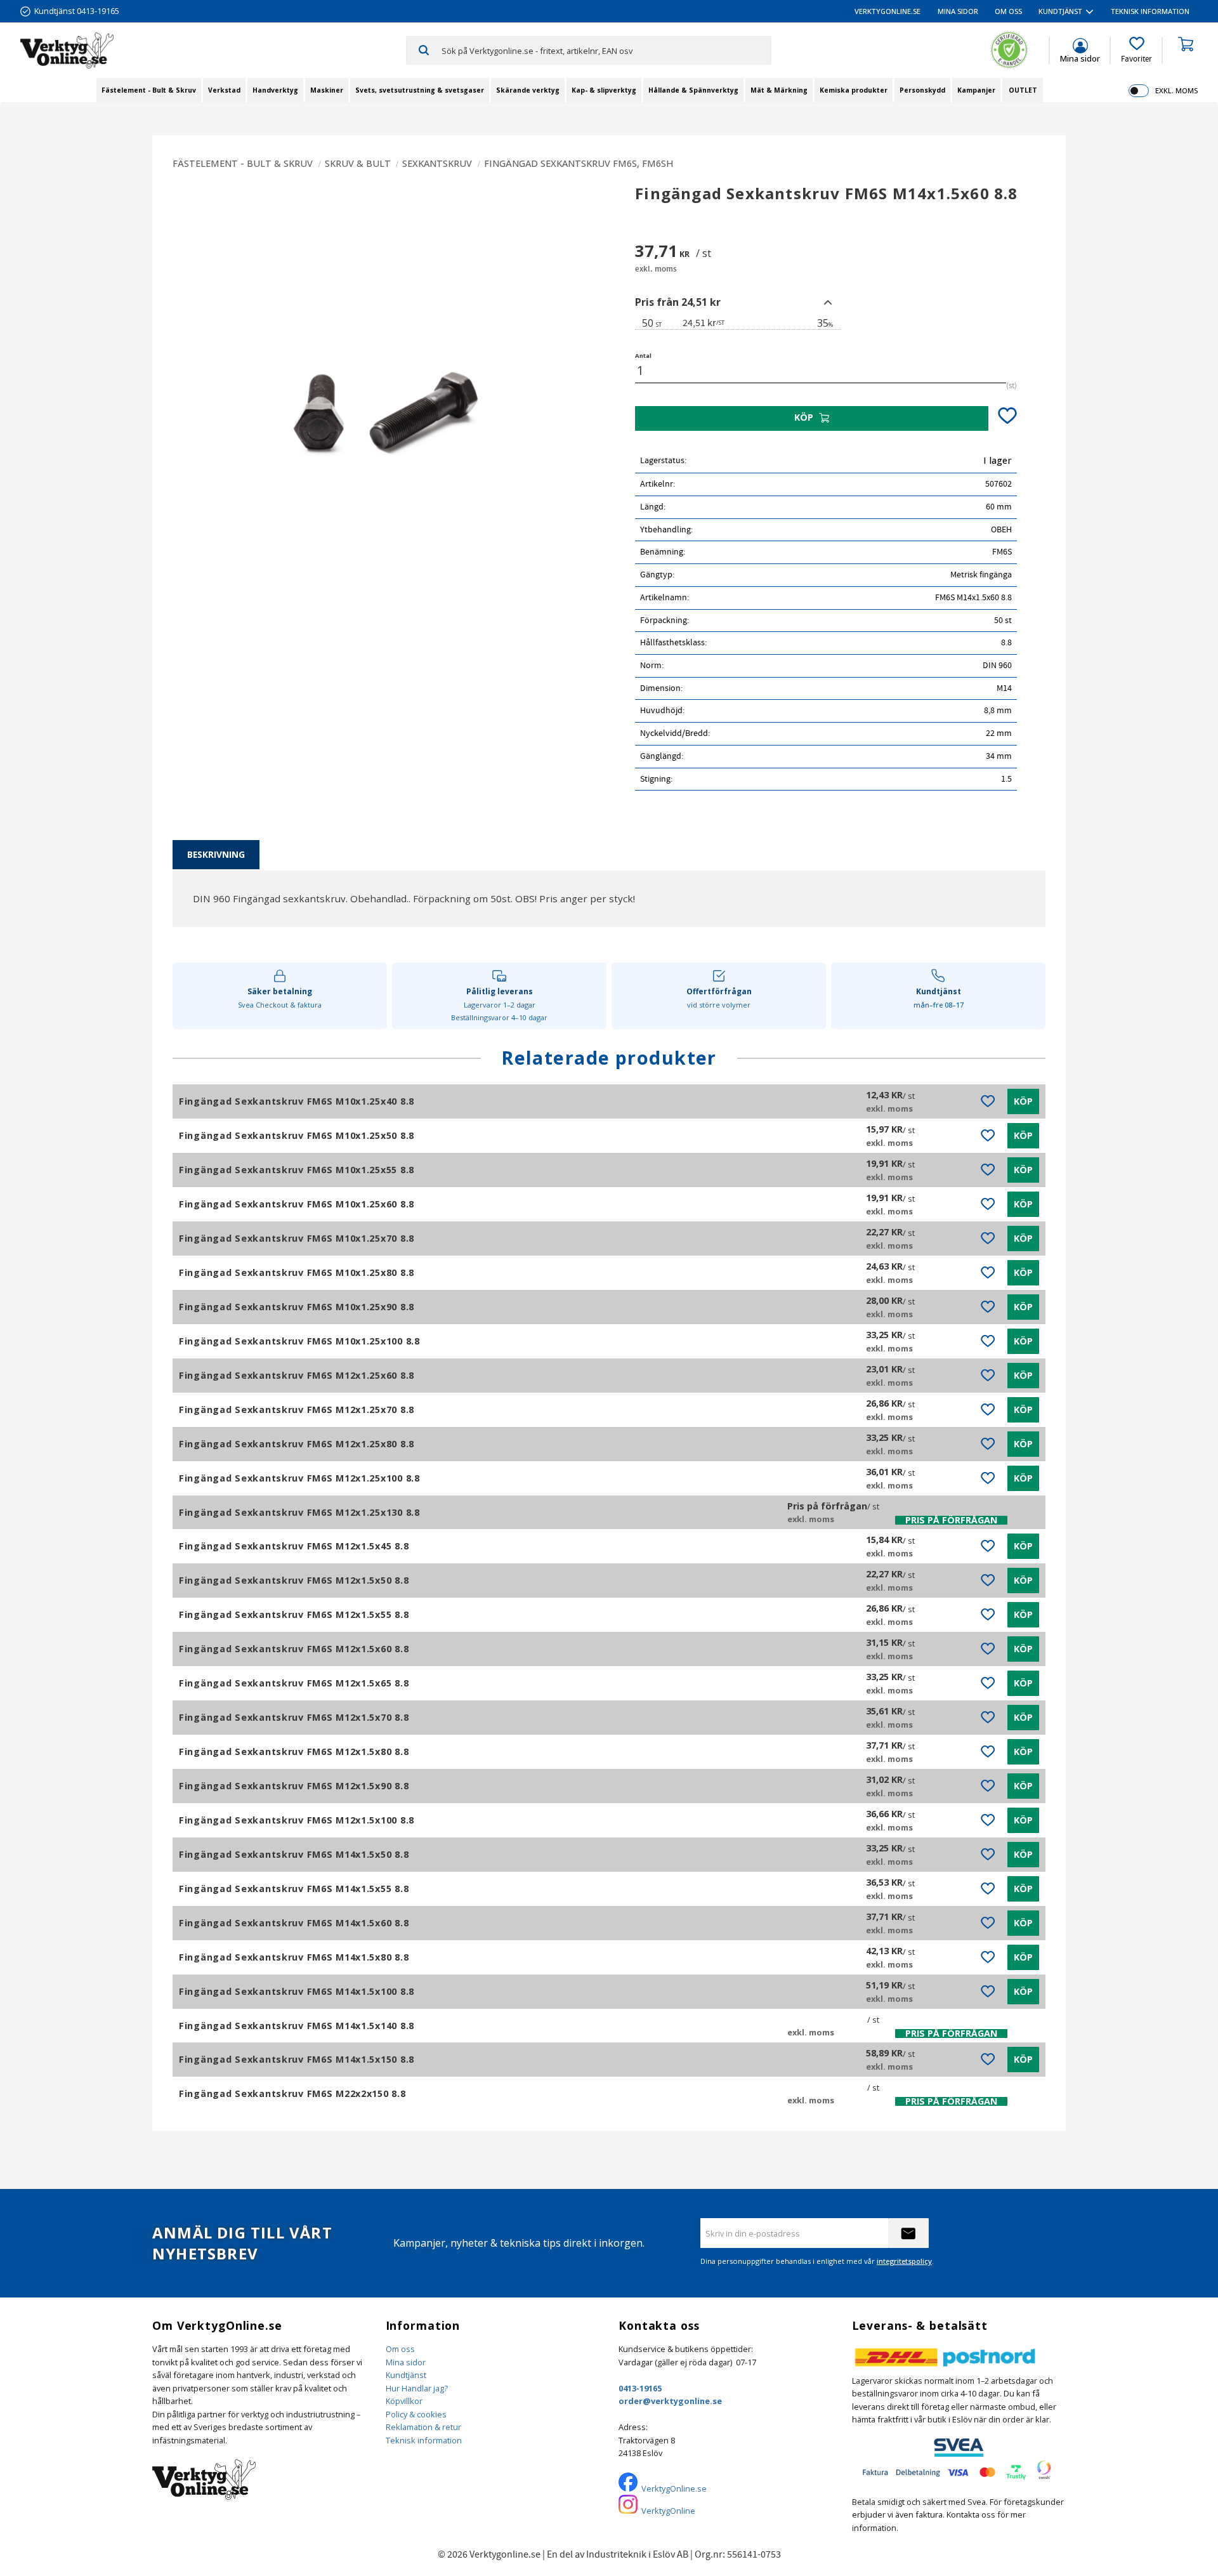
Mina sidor (406, 2362)
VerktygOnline (668, 2511)
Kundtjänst (406, 2375)
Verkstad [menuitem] (224, 90)
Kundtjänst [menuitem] (1060, 11)
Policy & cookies (416, 2414)
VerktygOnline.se (674, 2488)
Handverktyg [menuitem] (275, 90)
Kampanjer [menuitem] (976, 90)
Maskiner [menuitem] (327, 90)
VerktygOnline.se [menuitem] (887, 11)
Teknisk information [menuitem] (1150, 11)
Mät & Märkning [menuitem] (779, 90)
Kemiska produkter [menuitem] (854, 90)
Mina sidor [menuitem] (958, 11)
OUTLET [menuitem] (1023, 90)
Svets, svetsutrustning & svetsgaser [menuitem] (420, 90)
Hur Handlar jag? (417, 2388)
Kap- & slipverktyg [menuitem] (604, 90)
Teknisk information (424, 2440)
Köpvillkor (404, 2401)
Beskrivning (216, 854)
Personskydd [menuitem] (922, 90)
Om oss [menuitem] (1008, 11)
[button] (1136, 50)
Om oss (400, 2349)
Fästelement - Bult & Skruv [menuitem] (149, 90)
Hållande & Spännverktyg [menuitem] (693, 90)
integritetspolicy (904, 2261)
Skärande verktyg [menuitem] (528, 90)
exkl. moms (1176, 90)
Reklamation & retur (423, 2427)
